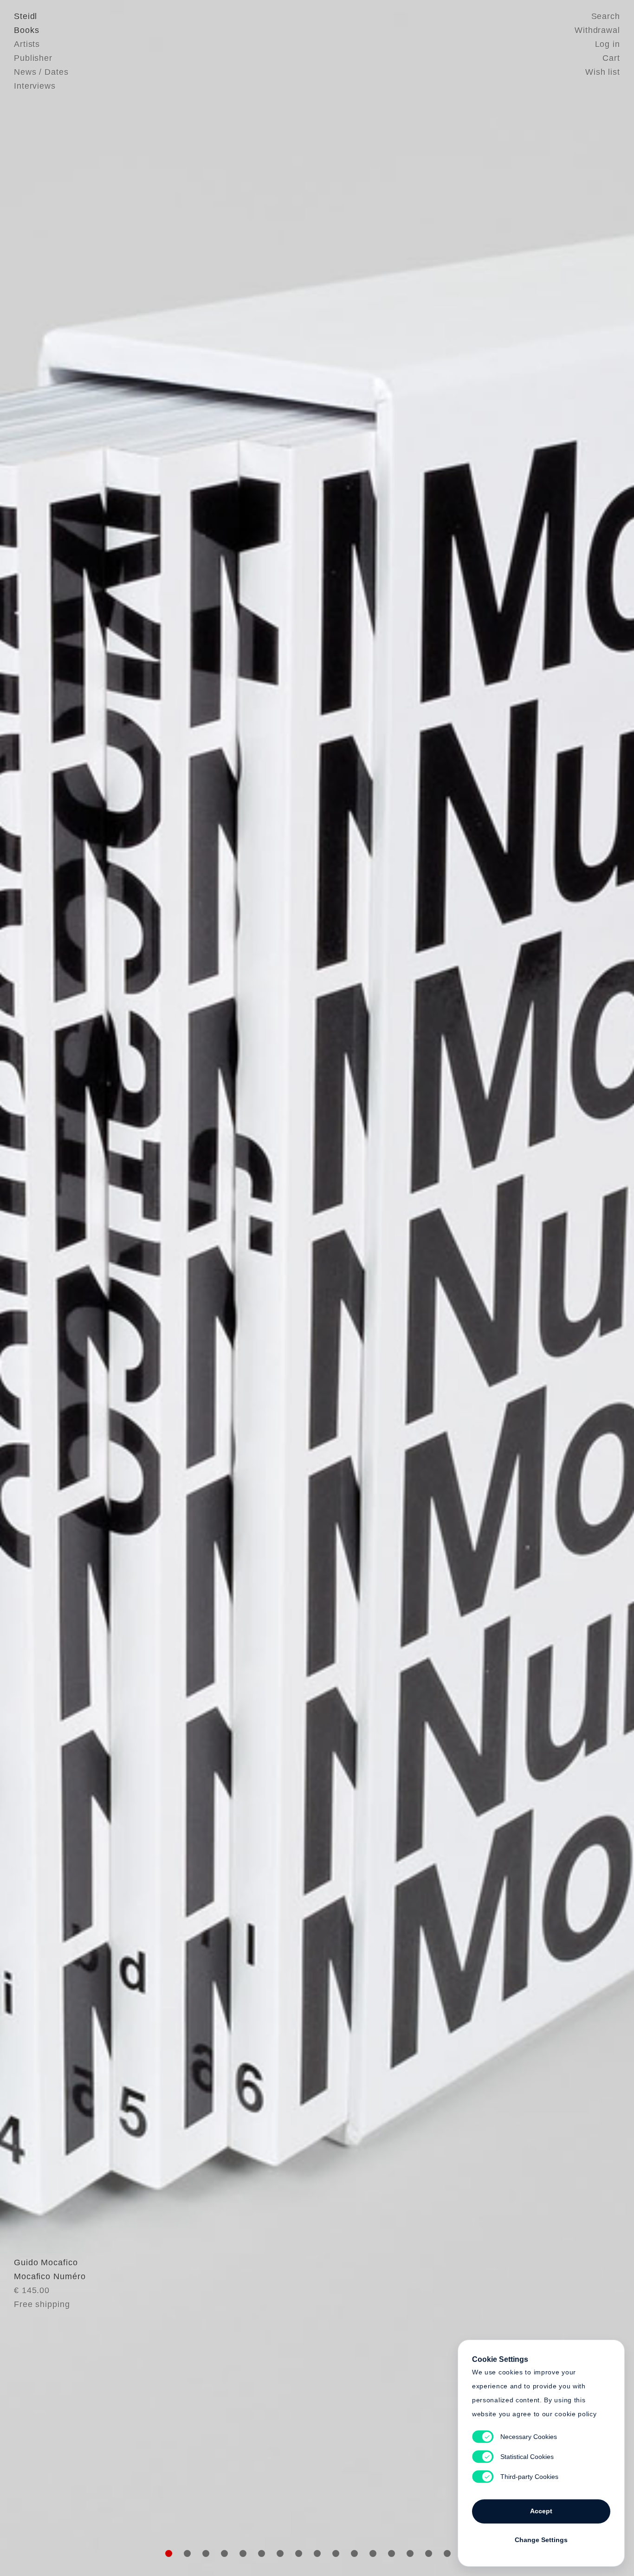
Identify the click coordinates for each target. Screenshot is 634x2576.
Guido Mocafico (46, 2262)
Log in (608, 44)
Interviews (35, 86)
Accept (541, 2511)
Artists (27, 44)
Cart (611, 58)
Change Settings (541, 2540)
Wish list (603, 72)
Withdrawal (597, 30)
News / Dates (41, 72)
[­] (48, 1287)
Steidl (26, 16)
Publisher (33, 58)
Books (27, 30)
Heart (245, 1288)
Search (606, 16)
